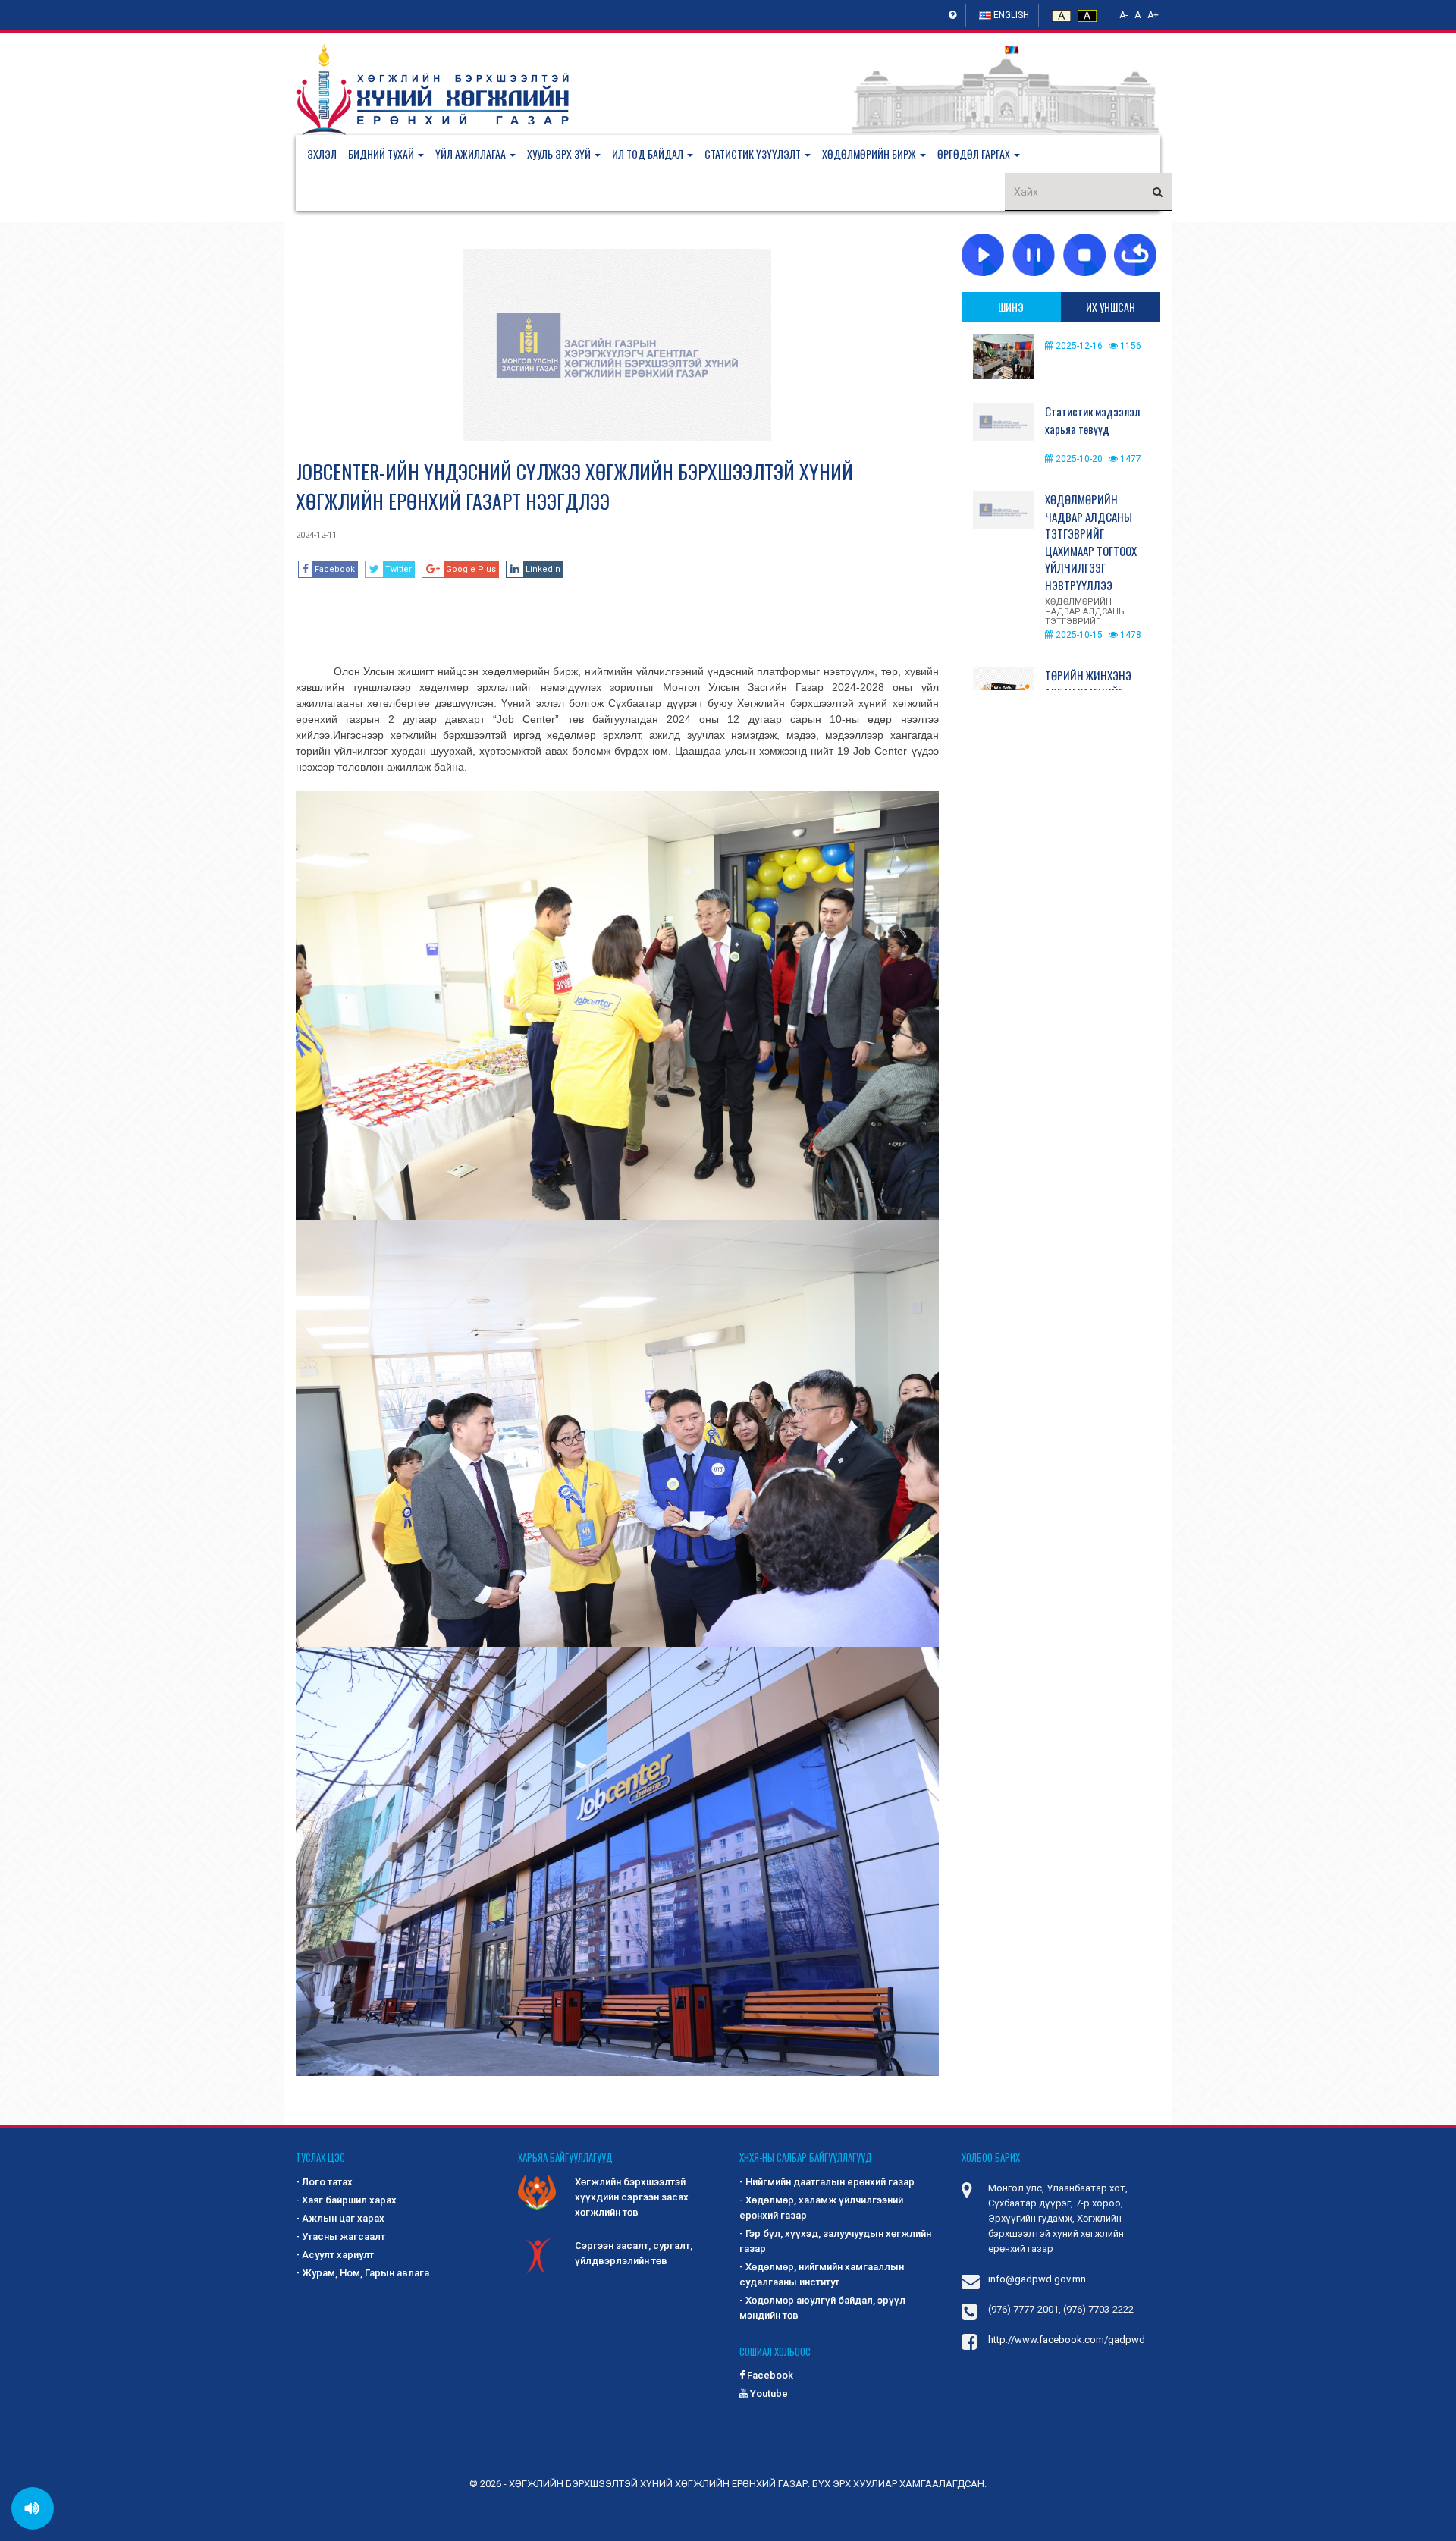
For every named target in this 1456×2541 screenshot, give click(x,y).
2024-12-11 (316, 535)
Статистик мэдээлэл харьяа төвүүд (1092, 420)
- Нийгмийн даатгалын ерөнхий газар (827, 2182)
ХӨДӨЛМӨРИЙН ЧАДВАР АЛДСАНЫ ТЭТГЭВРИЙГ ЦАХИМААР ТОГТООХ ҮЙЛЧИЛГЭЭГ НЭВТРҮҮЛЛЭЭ (1091, 542)
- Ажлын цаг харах (340, 2218)
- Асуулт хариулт (335, 2255)
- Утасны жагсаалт (340, 2236)
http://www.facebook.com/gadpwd (1067, 2340)
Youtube (768, 2393)
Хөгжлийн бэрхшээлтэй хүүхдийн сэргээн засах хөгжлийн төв (632, 2197)
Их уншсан (1111, 307)
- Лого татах (324, 2182)
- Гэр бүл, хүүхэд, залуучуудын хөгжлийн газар (835, 2241)
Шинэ (1011, 307)
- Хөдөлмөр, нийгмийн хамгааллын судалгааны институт (822, 2274)
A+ (1153, 15)
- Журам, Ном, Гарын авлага (362, 2273)
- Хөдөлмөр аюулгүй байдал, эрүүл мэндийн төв (822, 2308)
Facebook (769, 2375)
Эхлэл (322, 154)
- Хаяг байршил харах (346, 2200)
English (1010, 15)
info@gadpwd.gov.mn (1037, 2279)
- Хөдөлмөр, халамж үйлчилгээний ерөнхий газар (821, 2208)
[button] (392, 154)
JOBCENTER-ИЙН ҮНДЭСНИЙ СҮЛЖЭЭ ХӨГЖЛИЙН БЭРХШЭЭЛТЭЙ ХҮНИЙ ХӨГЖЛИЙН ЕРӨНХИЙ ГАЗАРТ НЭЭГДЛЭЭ (574, 486)
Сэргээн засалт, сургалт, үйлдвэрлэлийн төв (634, 2253)
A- (1123, 15)
